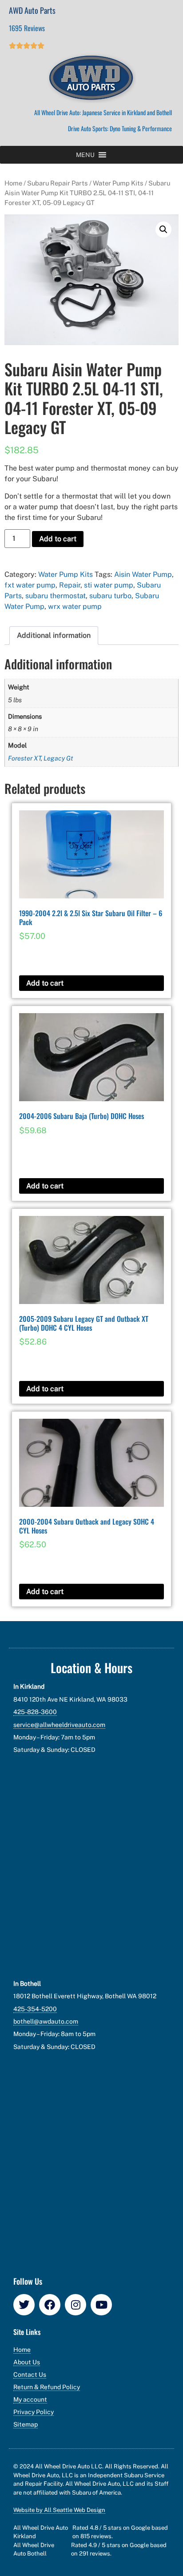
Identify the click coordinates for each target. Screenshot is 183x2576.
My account (30, 2399)
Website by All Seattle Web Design (59, 2510)
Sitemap (26, 2424)
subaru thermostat (56, 596)
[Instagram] (76, 2305)
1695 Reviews (27, 28)
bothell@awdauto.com (46, 2021)
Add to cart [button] (45, 983)
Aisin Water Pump (143, 574)
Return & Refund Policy (47, 2387)
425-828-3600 (35, 1712)
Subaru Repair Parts (58, 183)
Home (13, 183)
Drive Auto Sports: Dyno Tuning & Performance (120, 128)
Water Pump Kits (118, 183)
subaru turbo (110, 596)
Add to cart (58, 539)
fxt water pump (30, 585)
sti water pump (109, 585)
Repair (70, 585)
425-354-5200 (35, 2009)
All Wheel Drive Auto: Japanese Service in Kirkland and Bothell (103, 112)
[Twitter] (24, 2305)
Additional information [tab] (54, 635)
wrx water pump (75, 606)
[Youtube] (101, 2305)
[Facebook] (50, 2305)
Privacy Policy (34, 2412)
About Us (27, 2362)
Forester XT (24, 758)
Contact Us (30, 2375)
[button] (85, 155)
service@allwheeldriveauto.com (59, 1725)
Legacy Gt (58, 758)
